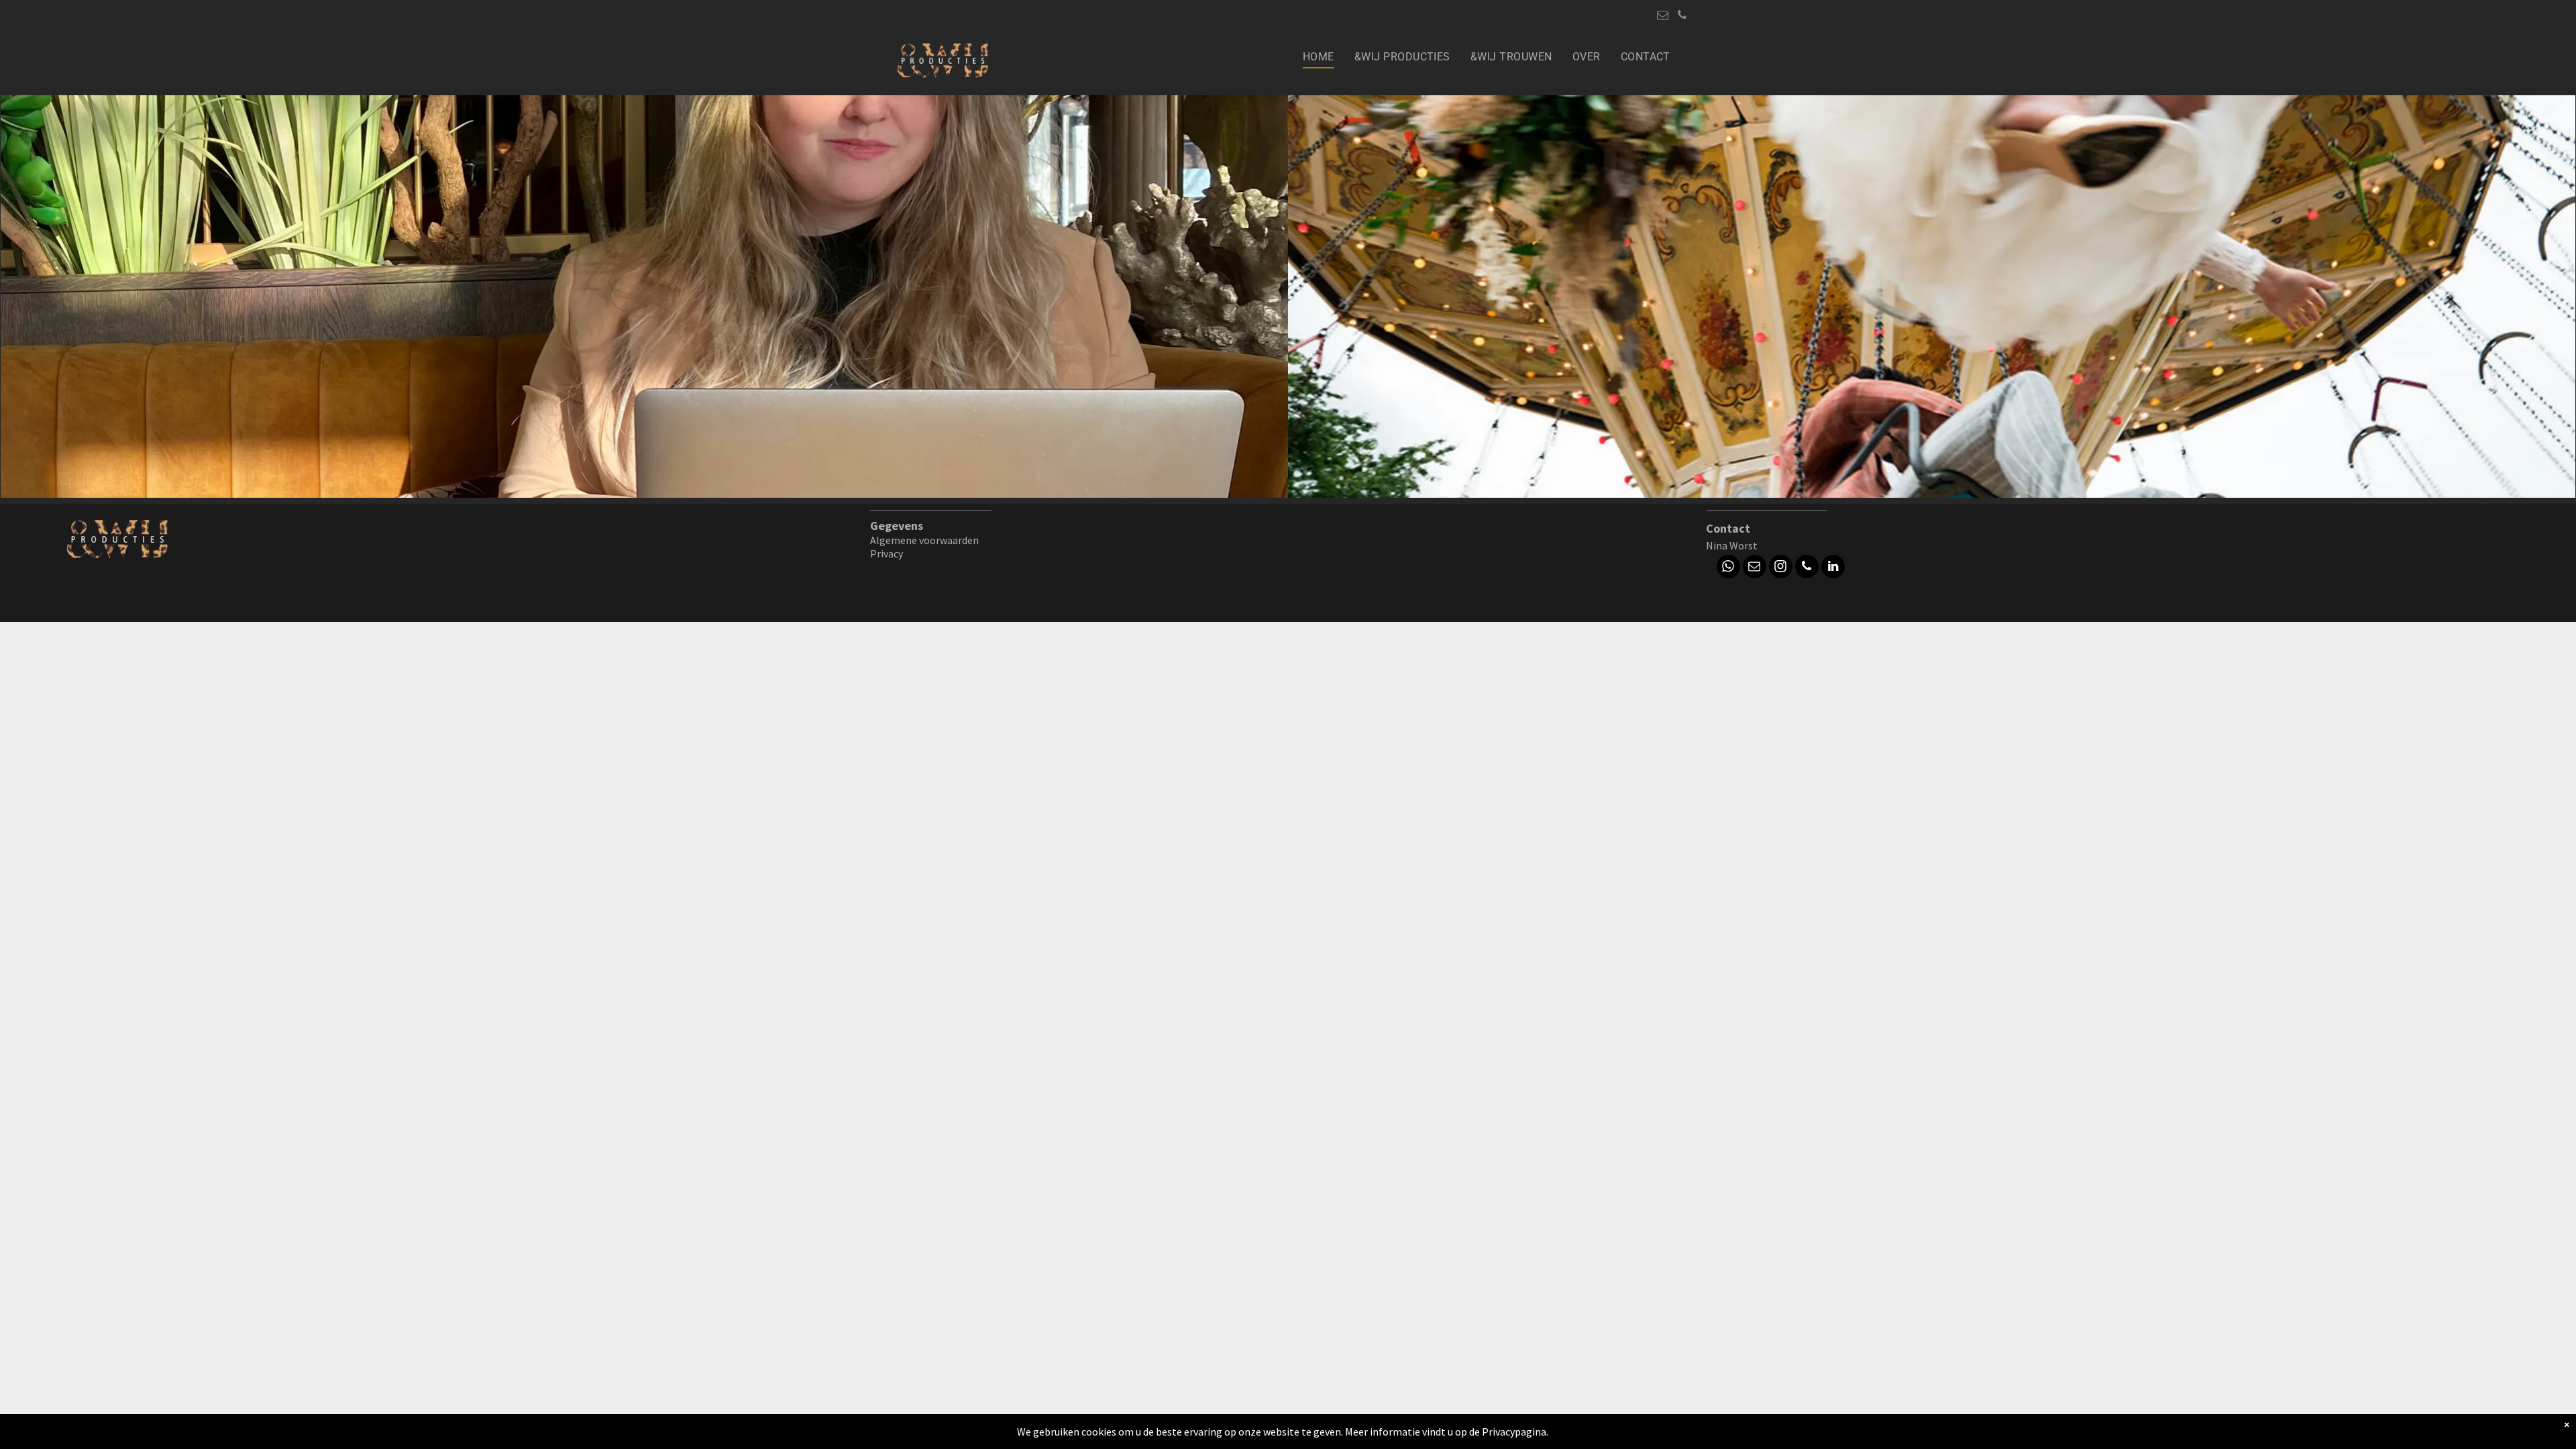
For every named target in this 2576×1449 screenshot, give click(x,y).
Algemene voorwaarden (924, 540)
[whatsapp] (1728, 568)
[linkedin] (1833, 568)
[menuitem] (1319, 57)
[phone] (1682, 17)
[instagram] (1781, 568)
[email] (1663, 17)
